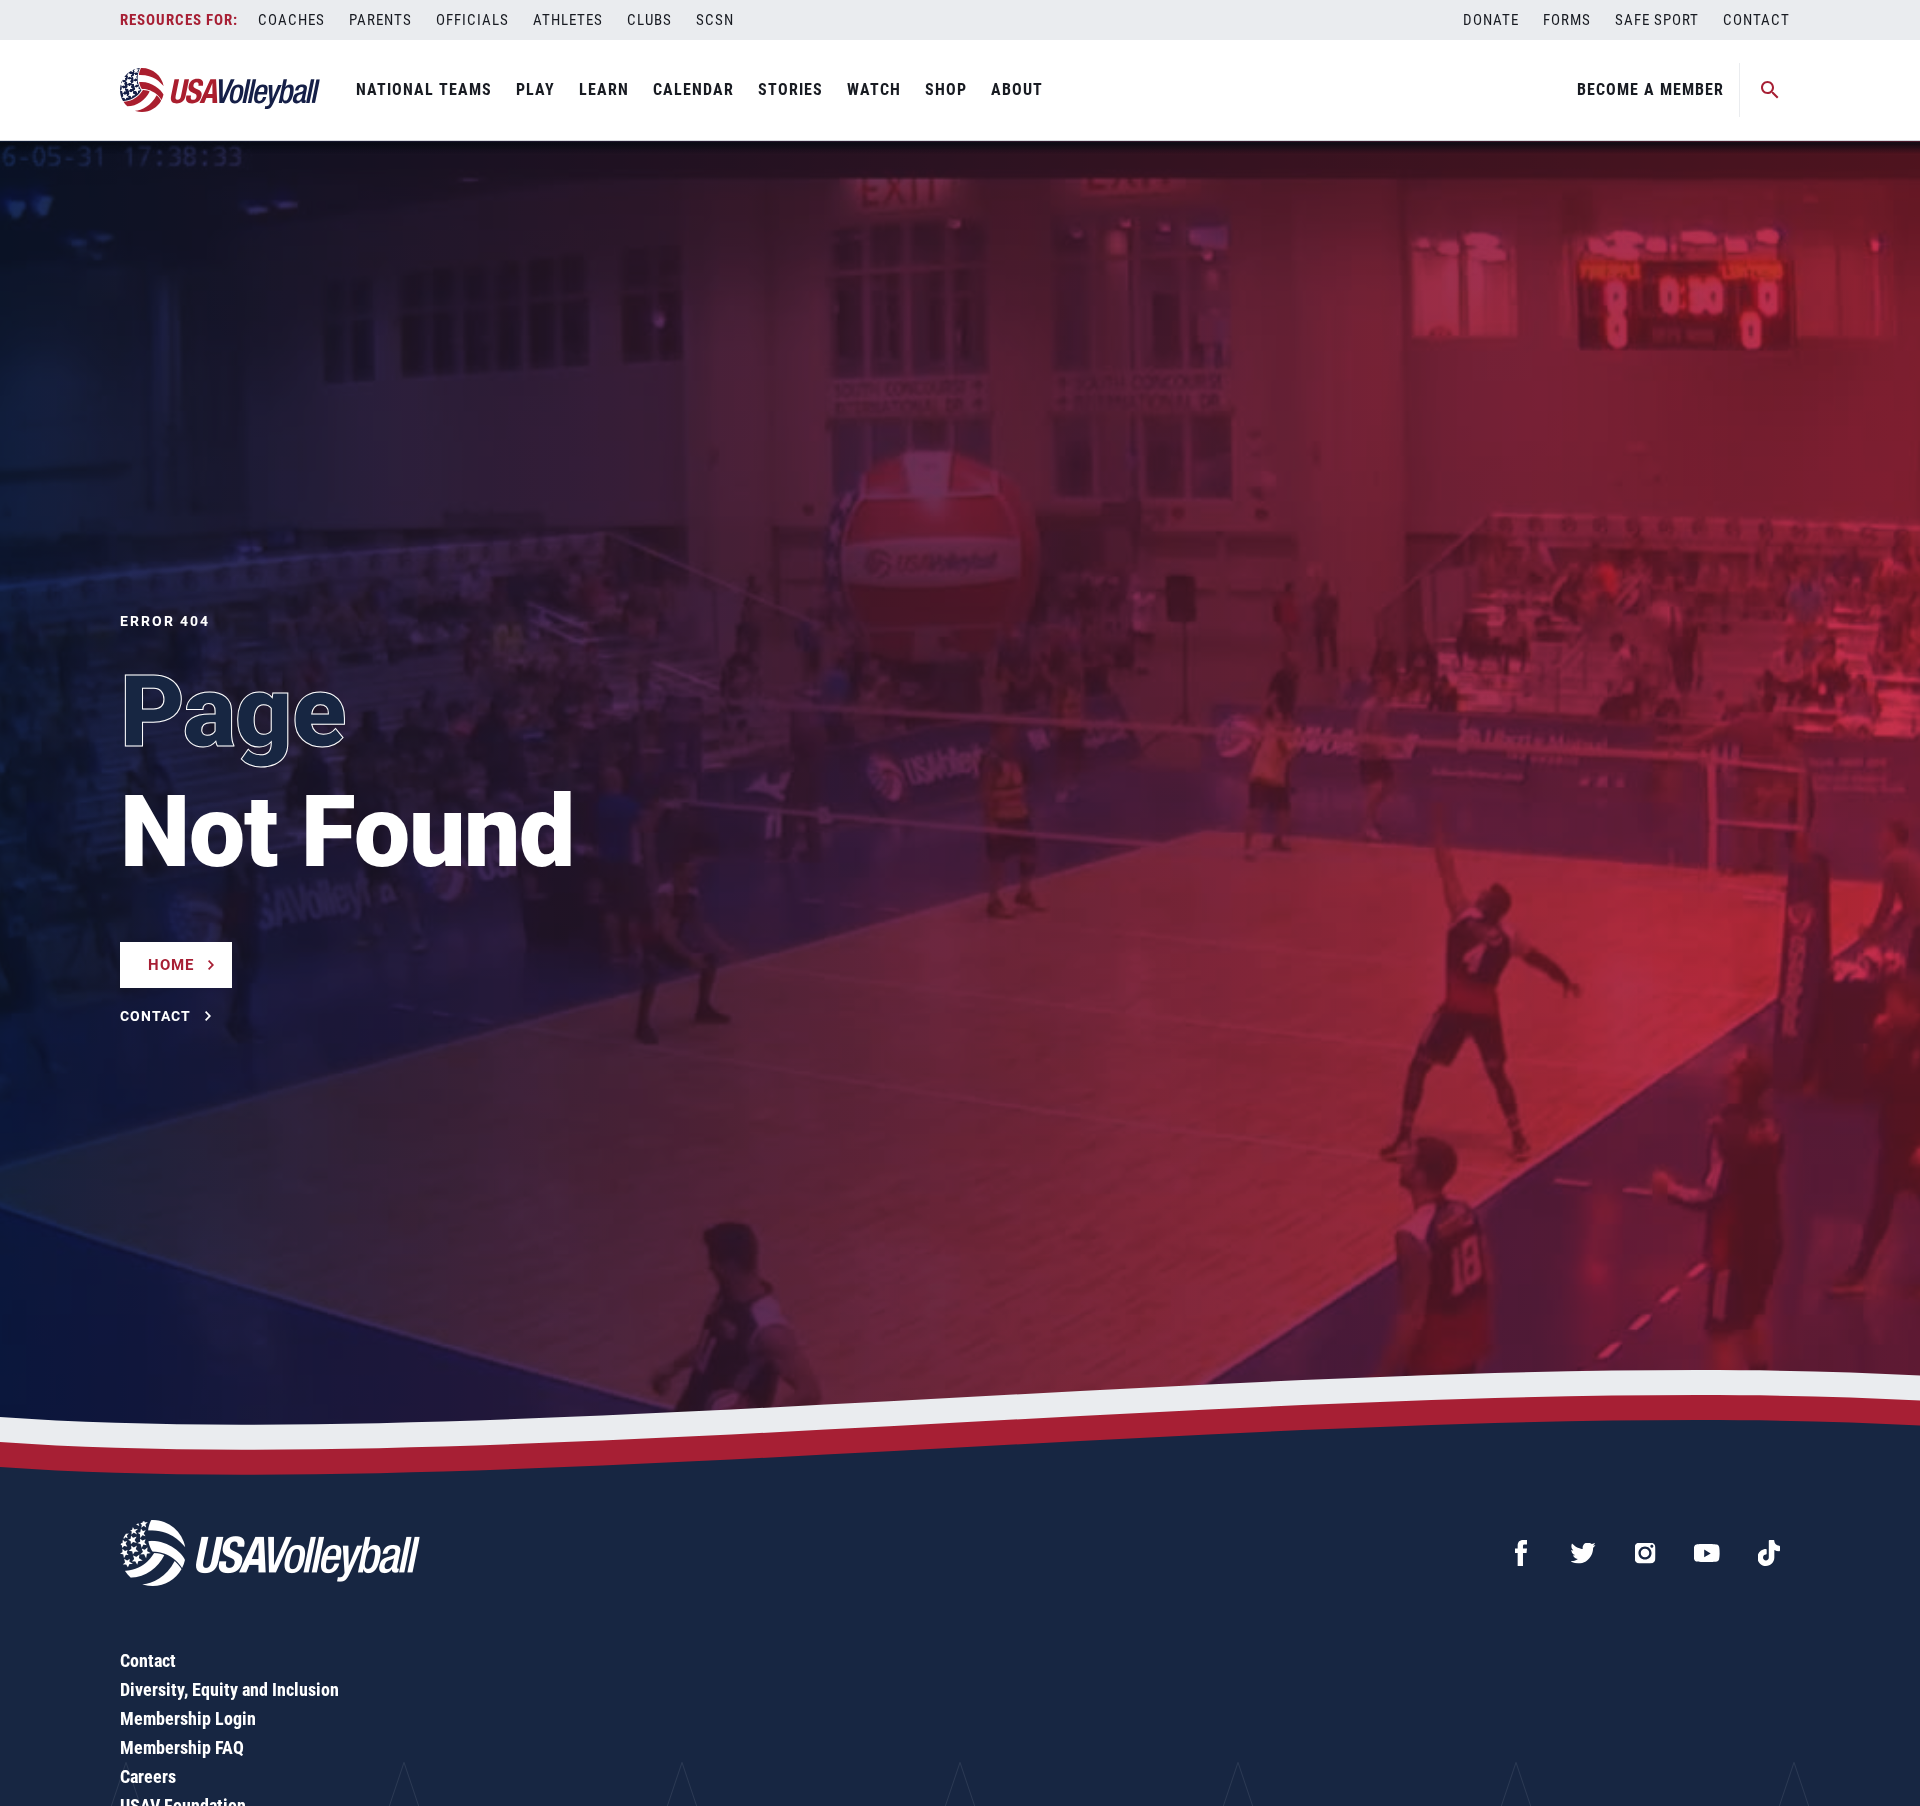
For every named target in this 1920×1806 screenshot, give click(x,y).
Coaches (291, 20)
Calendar (693, 89)
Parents (380, 20)
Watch (874, 89)
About (1017, 89)
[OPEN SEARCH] (1770, 90)
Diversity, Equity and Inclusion (229, 1689)
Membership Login (188, 1718)
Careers (148, 1776)
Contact (1756, 20)
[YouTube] (1707, 1553)
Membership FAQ (182, 1747)
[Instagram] (1645, 1553)
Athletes (568, 20)
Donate (1491, 20)
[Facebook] (1521, 1553)
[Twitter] (1583, 1553)
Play (535, 89)
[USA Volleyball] (220, 90)
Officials (472, 20)
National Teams (424, 89)
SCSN (715, 20)
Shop (946, 89)
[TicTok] (1769, 1553)
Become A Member (1650, 89)
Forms (1567, 20)
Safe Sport (1657, 20)
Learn (604, 89)
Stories (790, 89)
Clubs (649, 20)
